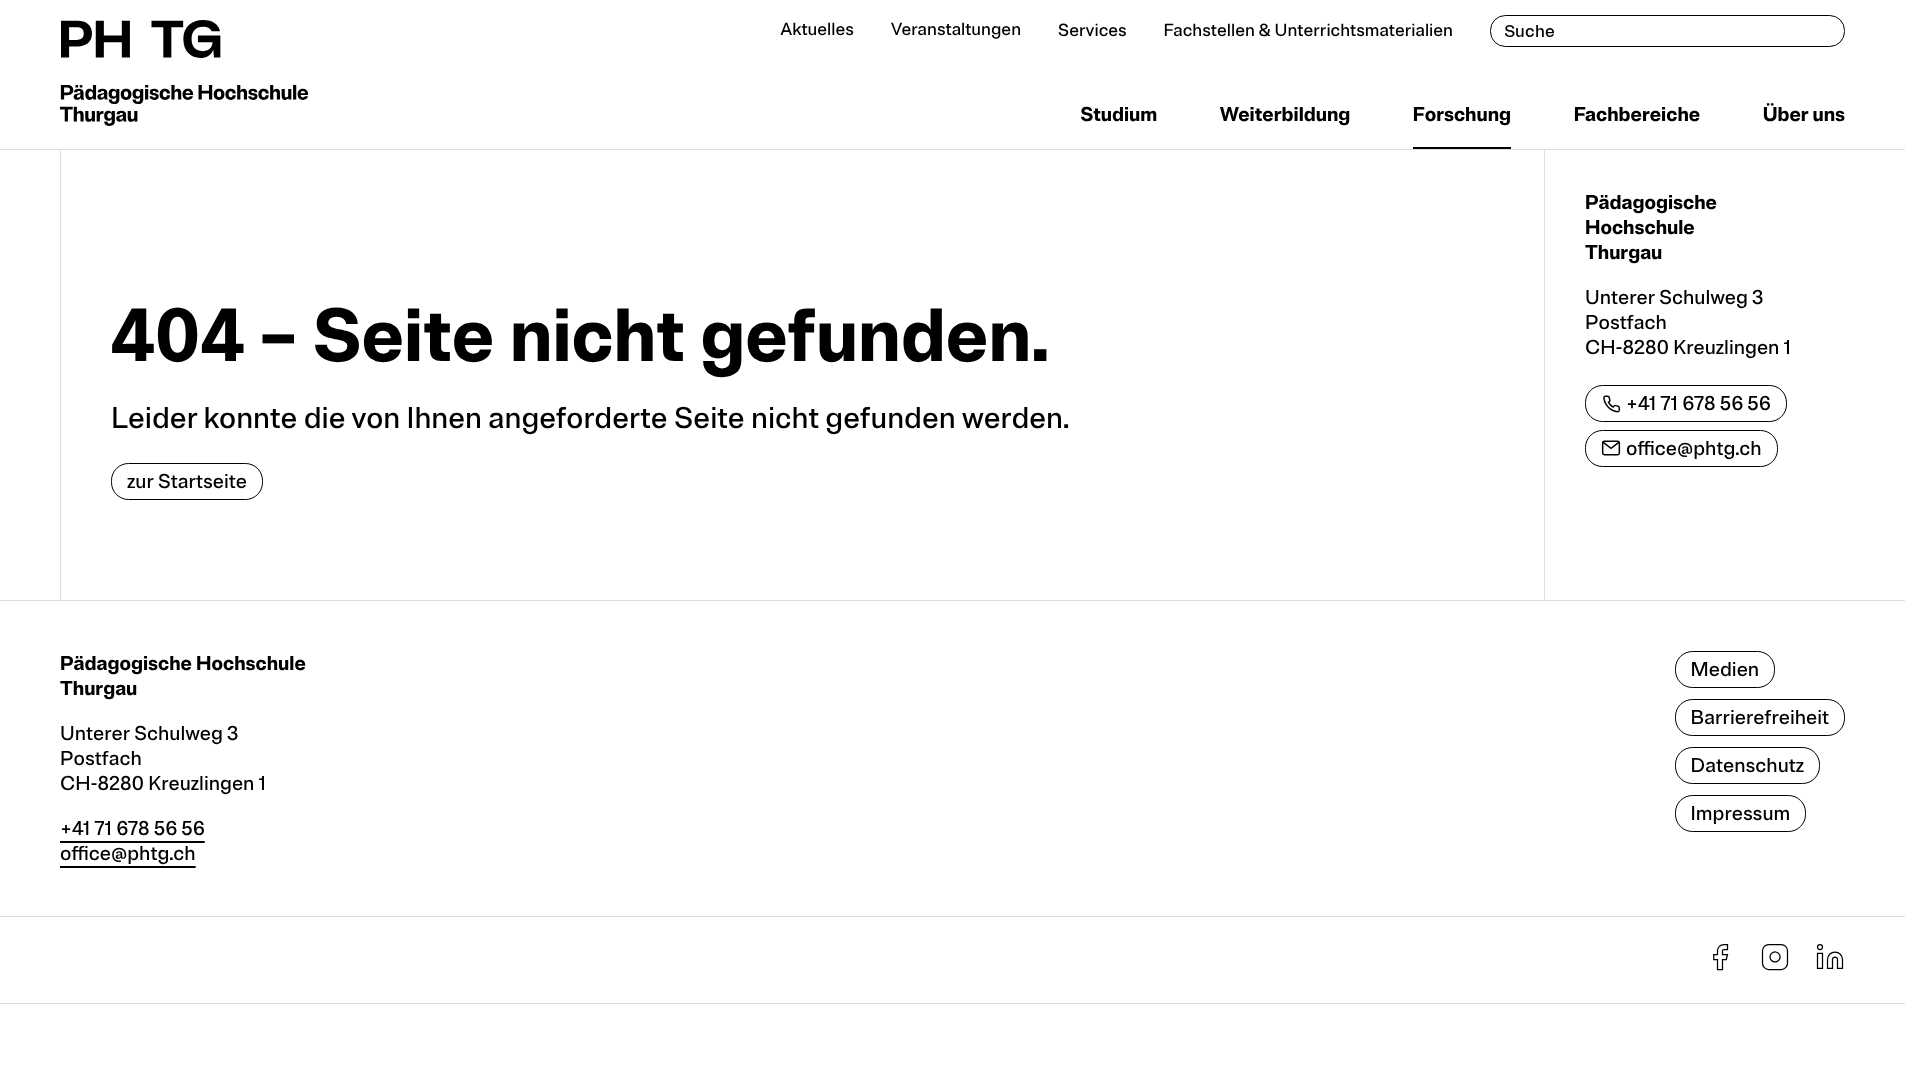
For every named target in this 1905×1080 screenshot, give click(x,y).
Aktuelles (817, 30)
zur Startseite (187, 481)
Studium (1118, 114)
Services (1092, 31)
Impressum (1741, 813)
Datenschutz (1747, 765)
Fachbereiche (1637, 114)
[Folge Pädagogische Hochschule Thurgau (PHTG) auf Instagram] (1775, 965)
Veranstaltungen (956, 30)
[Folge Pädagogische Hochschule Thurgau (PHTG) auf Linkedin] (1830, 965)
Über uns (1804, 114)
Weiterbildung (1285, 114)
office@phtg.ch (1694, 448)
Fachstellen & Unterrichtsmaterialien (1308, 31)
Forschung (1462, 114)
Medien (1725, 669)
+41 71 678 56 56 (1698, 403)
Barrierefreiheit (1760, 717)
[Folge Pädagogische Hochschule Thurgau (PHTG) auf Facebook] (1720, 965)
